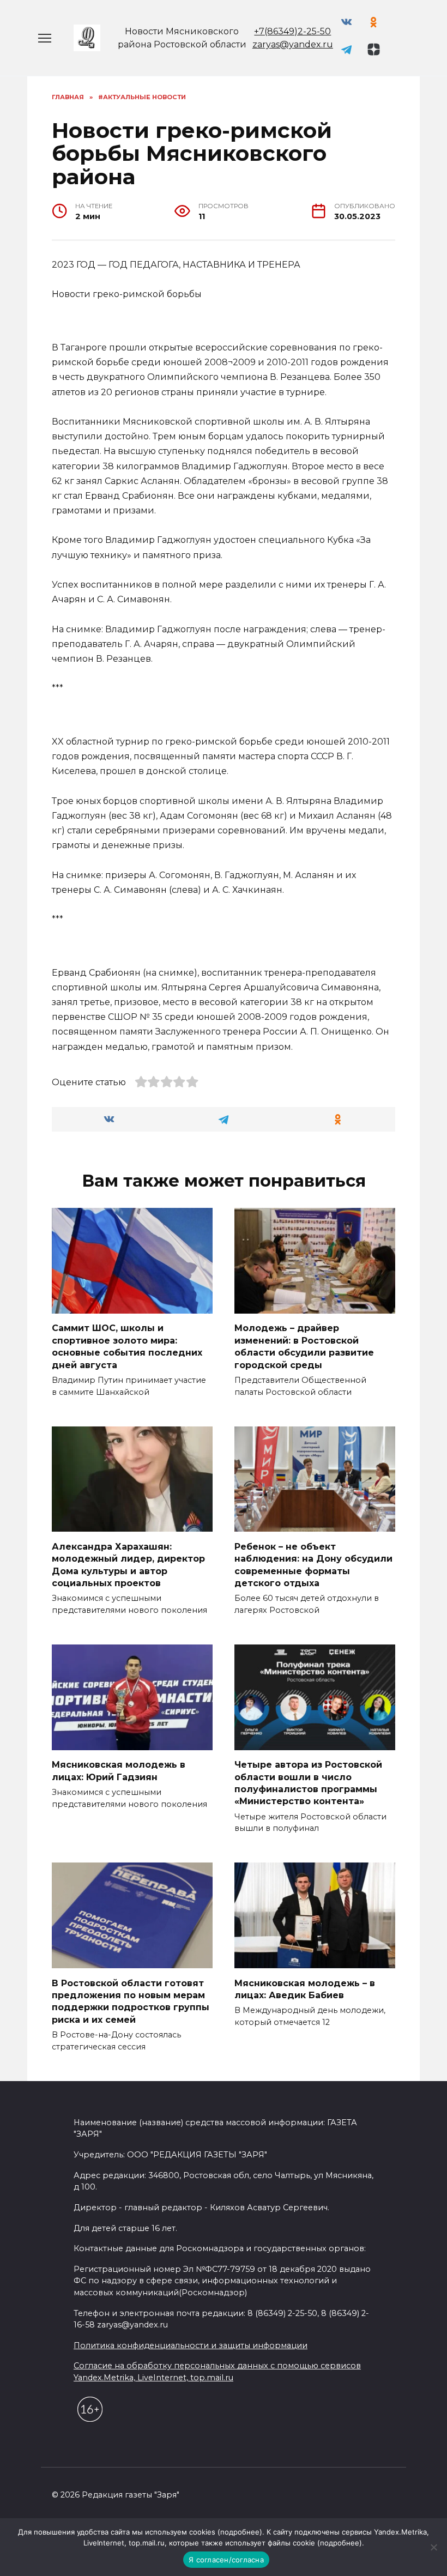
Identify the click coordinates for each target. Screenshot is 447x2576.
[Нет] (433, 2547)
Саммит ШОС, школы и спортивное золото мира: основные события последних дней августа (127, 1346)
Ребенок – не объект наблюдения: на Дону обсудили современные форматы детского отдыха (313, 1564)
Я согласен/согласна (226, 2560)
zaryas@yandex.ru (293, 44)
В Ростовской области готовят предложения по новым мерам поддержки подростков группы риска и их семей (131, 2001)
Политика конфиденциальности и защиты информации (191, 2345)
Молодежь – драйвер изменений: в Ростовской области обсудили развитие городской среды (304, 1346)
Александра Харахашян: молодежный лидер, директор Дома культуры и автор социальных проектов (128, 1564)
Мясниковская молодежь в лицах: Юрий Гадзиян (119, 1771)
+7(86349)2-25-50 (292, 31)
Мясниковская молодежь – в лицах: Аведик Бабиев (305, 1989)
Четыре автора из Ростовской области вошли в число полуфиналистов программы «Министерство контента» (308, 1783)
